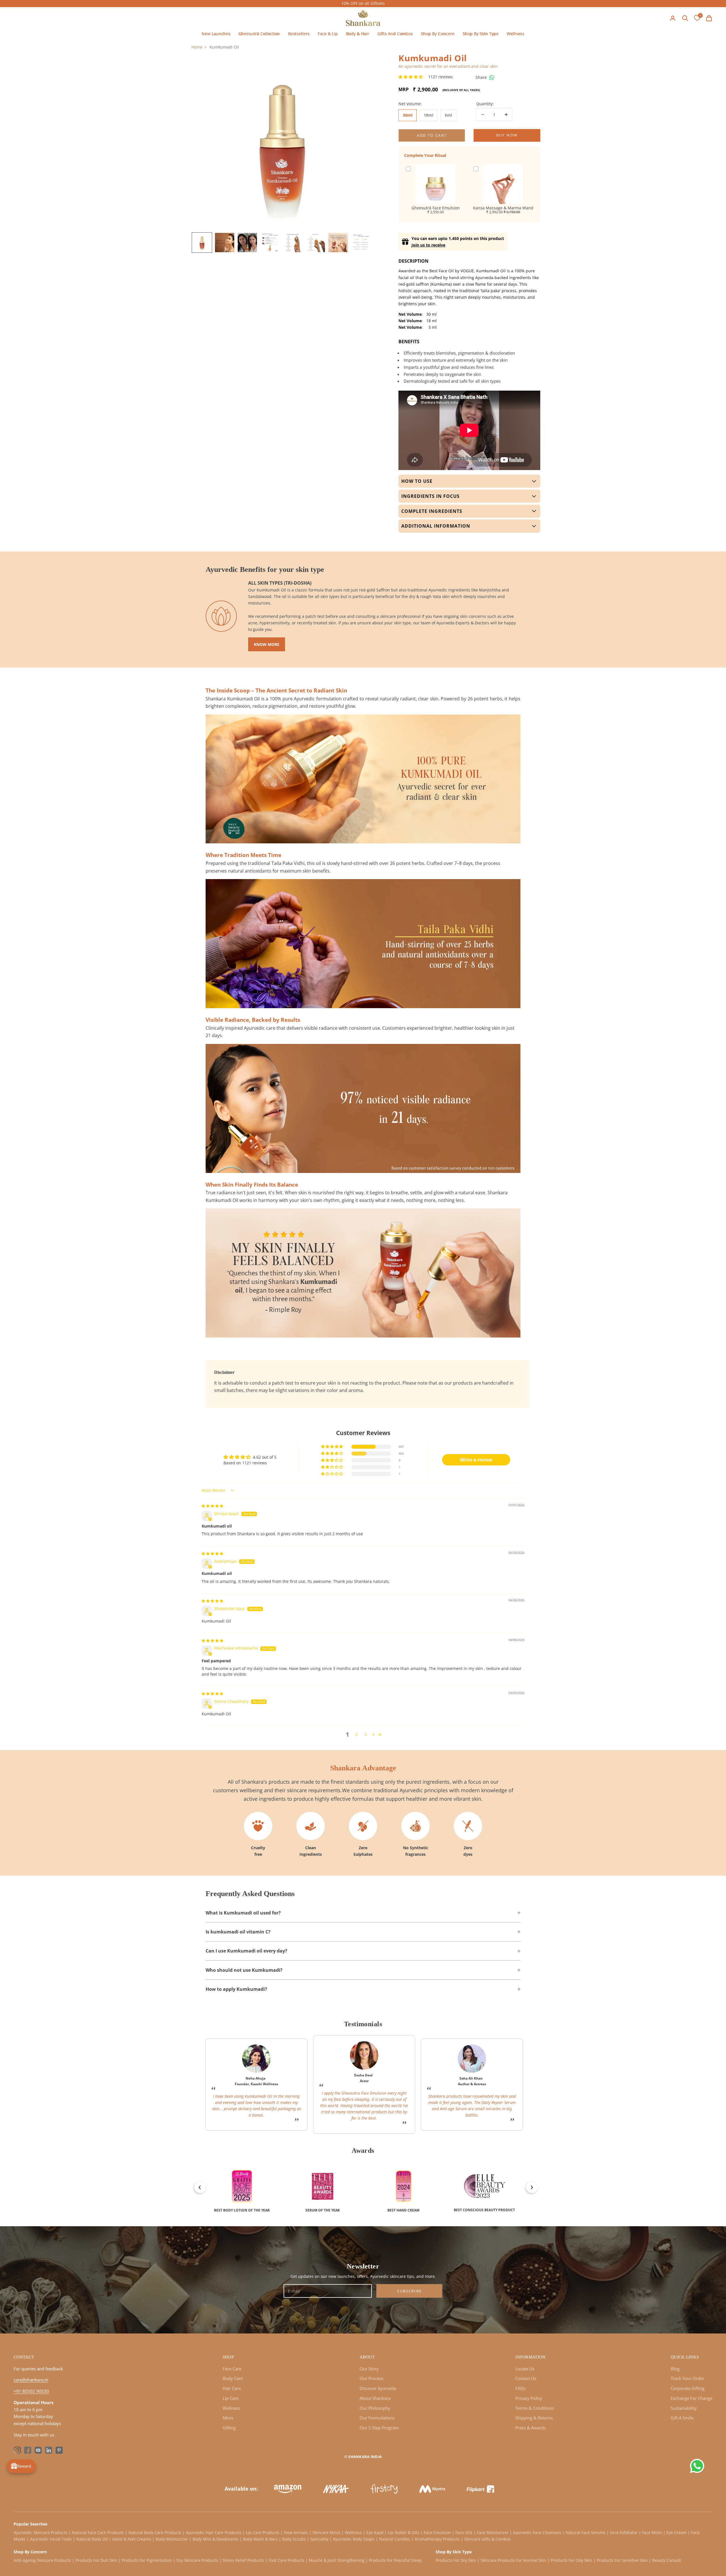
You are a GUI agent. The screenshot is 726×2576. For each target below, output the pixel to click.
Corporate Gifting (688, 2388)
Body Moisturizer (172, 2539)
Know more (267, 644)
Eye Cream (677, 2532)
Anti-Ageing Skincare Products (42, 2560)
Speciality (319, 2539)
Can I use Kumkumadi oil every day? (246, 1951)
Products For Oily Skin (571, 2560)
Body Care (233, 2378)
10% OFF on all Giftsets (363, 3)
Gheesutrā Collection (259, 34)
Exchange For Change (692, 2398)
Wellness (516, 34)
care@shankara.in (31, 2380)
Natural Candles (395, 2539)
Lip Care (231, 2398)
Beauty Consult (667, 2560)
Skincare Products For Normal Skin (513, 2560)
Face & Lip (328, 34)
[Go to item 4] (270, 243)
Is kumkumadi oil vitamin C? (238, 1932)
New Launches (216, 34)
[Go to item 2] (225, 243)
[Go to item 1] (202, 243)
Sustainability (684, 2408)
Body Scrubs (294, 2539)
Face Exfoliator (624, 2532)
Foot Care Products (286, 2560)
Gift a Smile (682, 2418)
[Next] (529, 2185)
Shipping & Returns (534, 2418)
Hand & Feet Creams (132, 2539)
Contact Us (526, 2378)
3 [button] (366, 1734)
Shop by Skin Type (481, 34)
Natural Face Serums (586, 2532)
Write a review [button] (476, 1460)
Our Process (372, 2378)
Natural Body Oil (92, 2539)
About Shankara (375, 2398)
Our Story (369, 2369)
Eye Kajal (375, 2532)
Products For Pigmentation (147, 2560)
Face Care (232, 2369)
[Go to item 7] (338, 243)
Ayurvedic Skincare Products (41, 2532)
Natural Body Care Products (155, 2532)
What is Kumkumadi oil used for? (243, 1913)
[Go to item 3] (247, 243)
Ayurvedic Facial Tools (51, 2539)
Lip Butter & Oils (404, 2532)
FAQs (520, 2388)
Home (197, 47)
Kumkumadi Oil (224, 47)
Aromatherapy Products (437, 2539)
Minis (228, 2418)
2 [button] (356, 1734)
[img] (212, 1506)
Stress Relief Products (243, 2560)
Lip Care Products (263, 2532)
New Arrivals (296, 2532)
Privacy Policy (529, 2398)
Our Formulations (377, 2418)
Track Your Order (687, 2378)
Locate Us (525, 2369)
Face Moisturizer (493, 2532)
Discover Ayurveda (378, 2388)
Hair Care (232, 2388)
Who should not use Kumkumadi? (244, 1970)
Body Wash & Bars (260, 2539)
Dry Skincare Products (197, 2560)
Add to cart (432, 135)
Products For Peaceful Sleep (395, 2560)
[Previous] (197, 2185)
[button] (411, 77)
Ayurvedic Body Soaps (354, 2539)
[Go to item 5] (293, 243)
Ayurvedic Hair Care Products (214, 2532)
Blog (675, 2369)
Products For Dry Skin (456, 2560)
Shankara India (365, 2457)
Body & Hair (358, 34)
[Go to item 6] (315, 243)
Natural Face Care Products (98, 2532)
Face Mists (652, 2532)
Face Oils (464, 2532)
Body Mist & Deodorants (216, 2539)
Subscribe (409, 2291)
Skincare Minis (326, 2532)
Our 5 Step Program (379, 2428)
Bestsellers (299, 34)
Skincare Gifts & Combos (487, 2539)
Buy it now (507, 135)
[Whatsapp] (492, 77)
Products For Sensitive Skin (622, 2560)
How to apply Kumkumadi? (236, 1989)
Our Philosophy (375, 2408)
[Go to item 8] (361, 243)
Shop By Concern (438, 34)
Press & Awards (530, 2428)
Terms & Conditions (535, 2408)
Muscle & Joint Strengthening (337, 2560)
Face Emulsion (437, 2532)
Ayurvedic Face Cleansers (537, 2532)
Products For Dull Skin (96, 2560)
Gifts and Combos (395, 34)
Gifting (229, 2428)
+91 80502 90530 (31, 2391)
